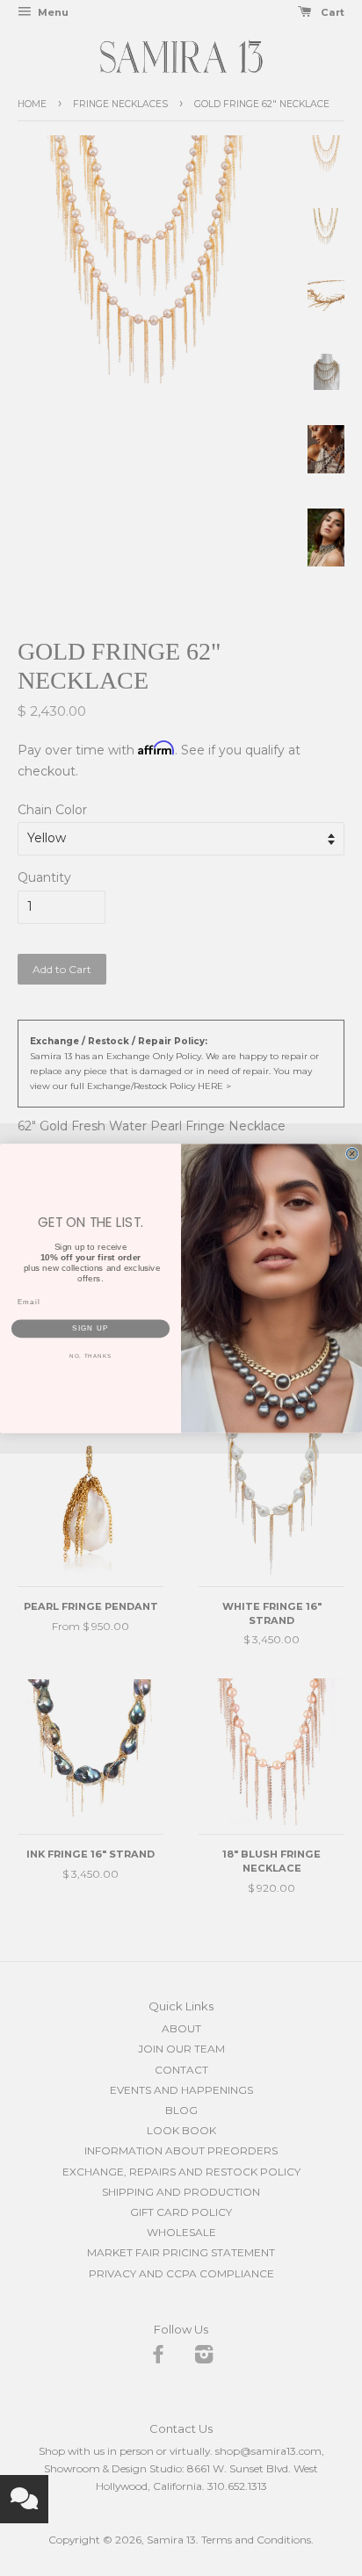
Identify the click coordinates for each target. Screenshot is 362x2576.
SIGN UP (90, 1328)
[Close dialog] (351, 1153)
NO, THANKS (90, 1356)
